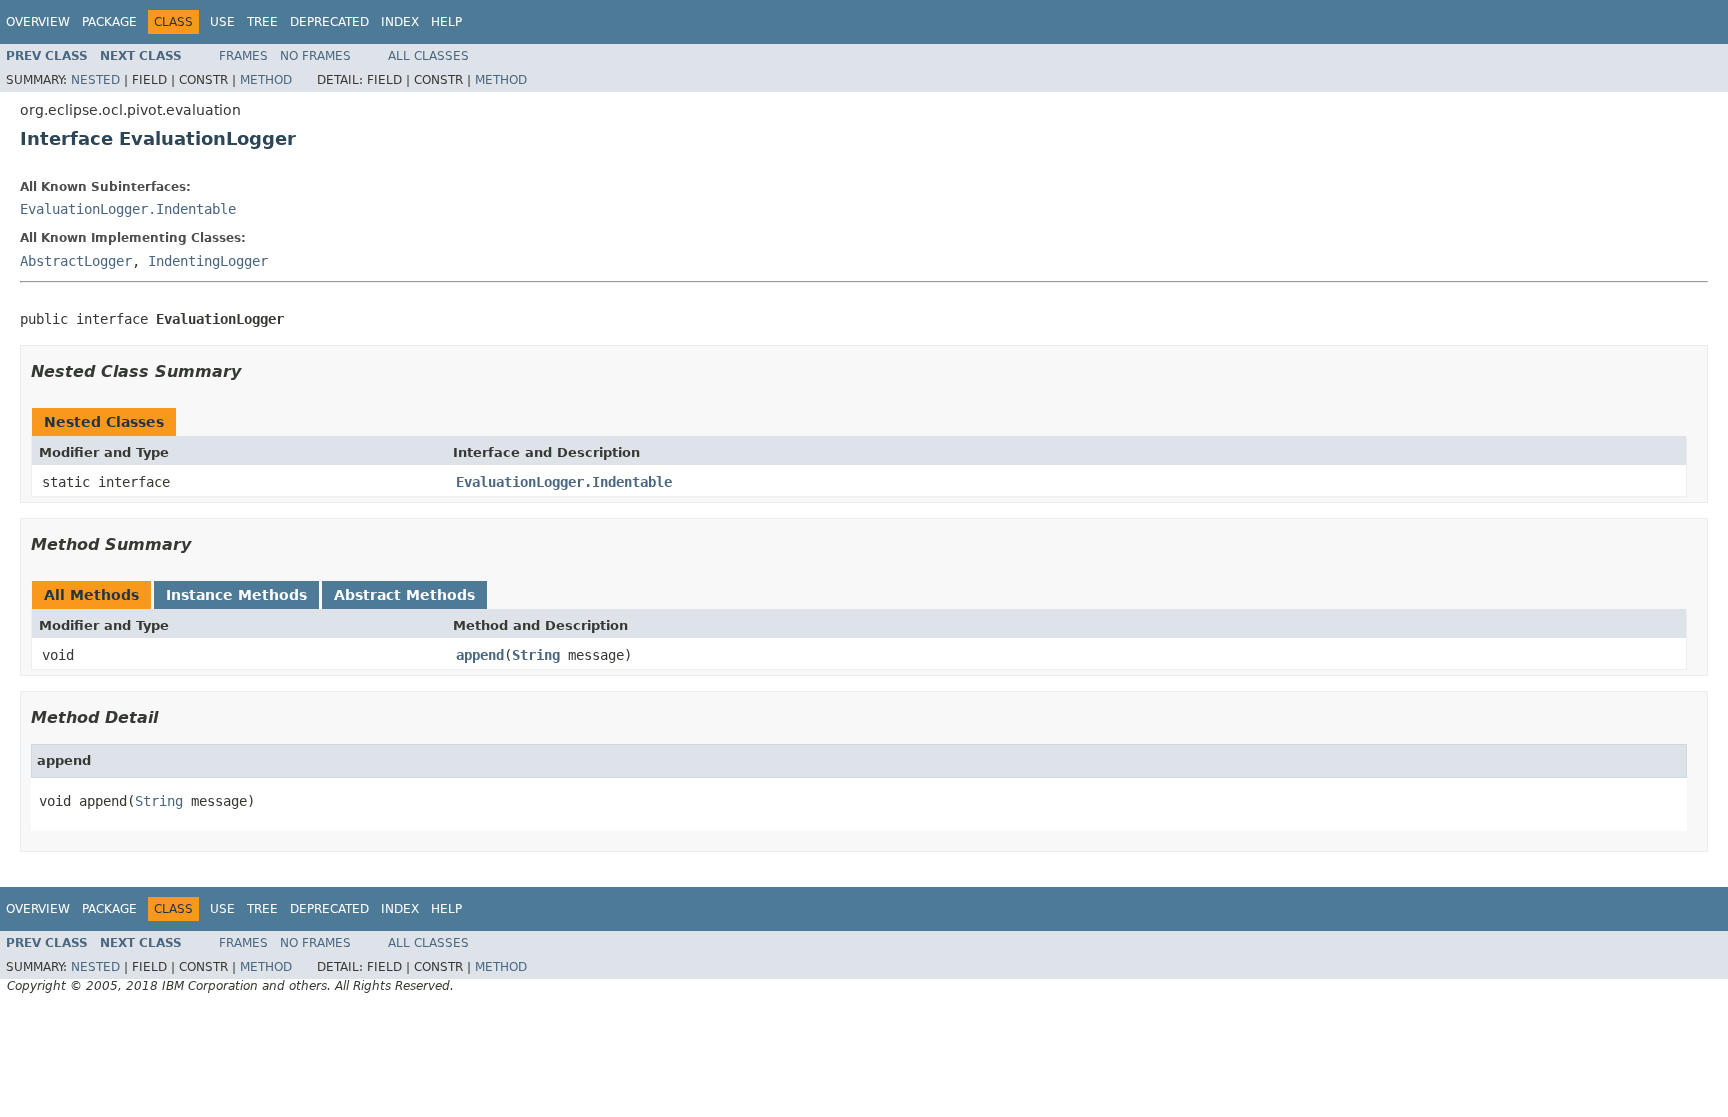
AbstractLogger (76, 261)
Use (222, 22)
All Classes (428, 56)
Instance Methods (236, 595)
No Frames (315, 56)
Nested (95, 80)
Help (446, 22)
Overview (38, 22)
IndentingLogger (208, 261)
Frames (243, 56)
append (480, 655)
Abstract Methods (404, 595)
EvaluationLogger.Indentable (128, 209)
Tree (262, 22)
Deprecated (329, 22)
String (536, 655)
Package (109, 22)
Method (266, 80)
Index (400, 22)
